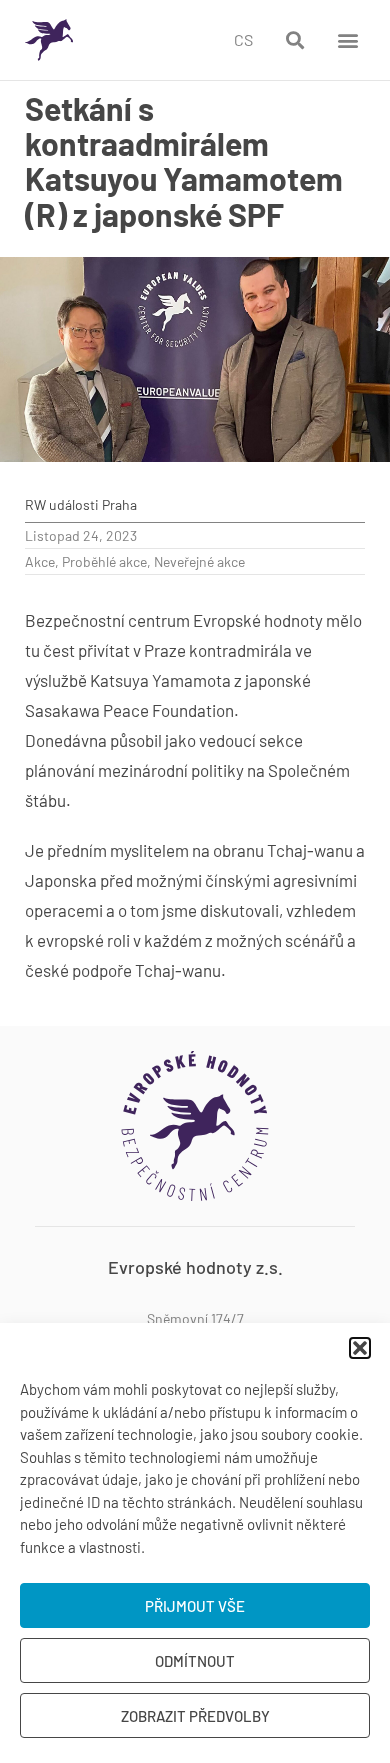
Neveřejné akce (199, 561)
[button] (360, 1348)
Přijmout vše (195, 1606)
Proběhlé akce (104, 561)
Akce (40, 561)
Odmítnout (195, 1661)
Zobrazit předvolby (195, 1716)
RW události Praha (81, 504)
